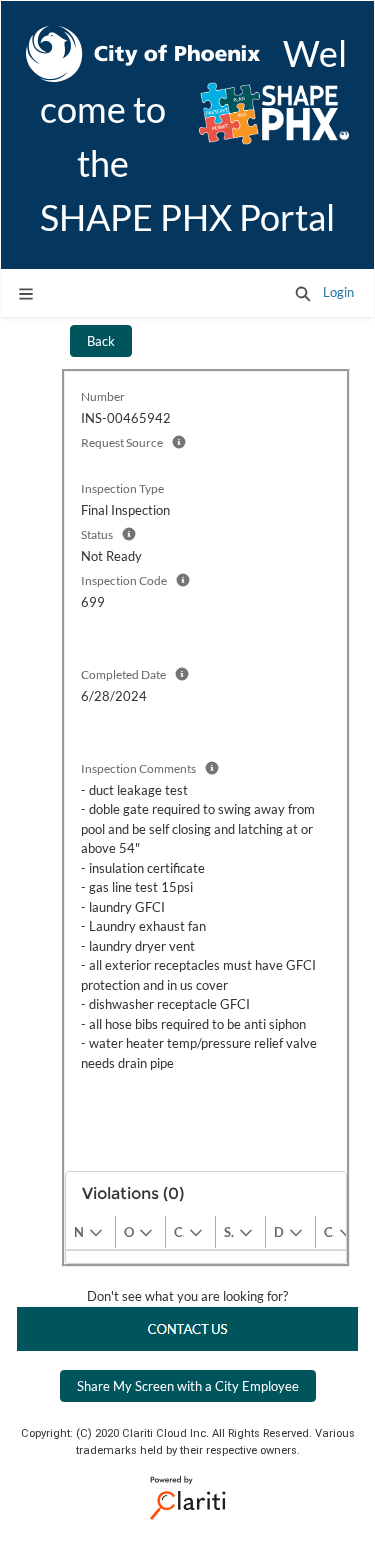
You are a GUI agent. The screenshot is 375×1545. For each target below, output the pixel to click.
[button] (303, 293)
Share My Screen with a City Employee (188, 1386)
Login (338, 292)
